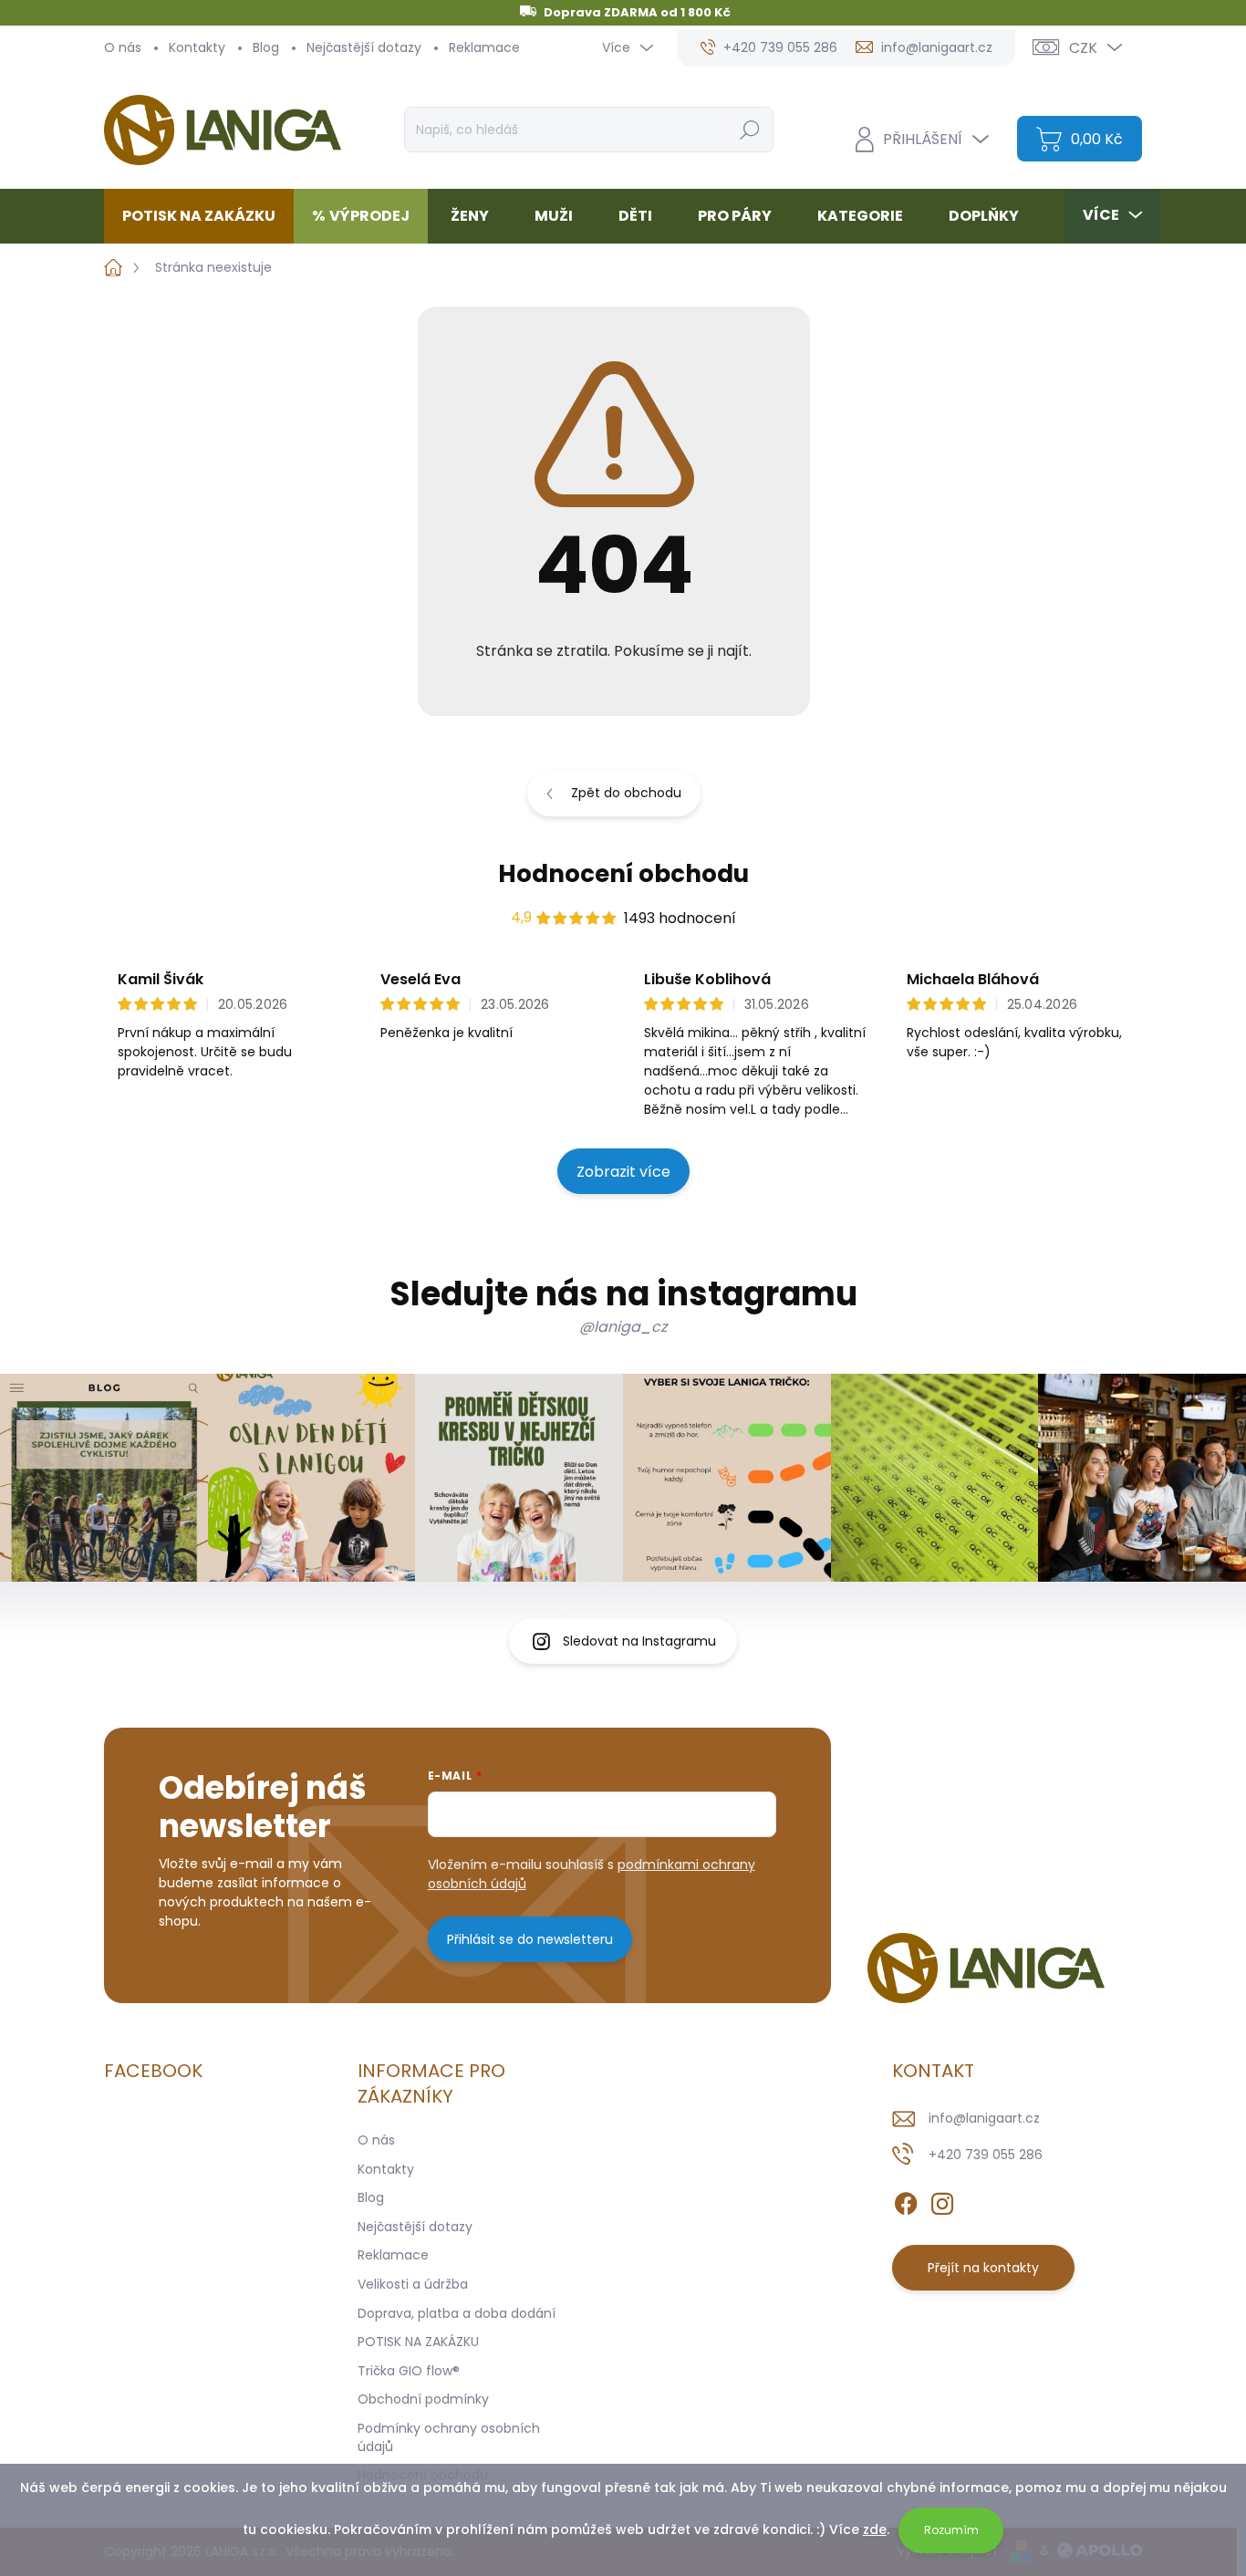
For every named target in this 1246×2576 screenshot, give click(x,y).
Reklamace (484, 47)
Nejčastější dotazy (364, 47)
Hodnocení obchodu (623, 874)
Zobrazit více (623, 1172)
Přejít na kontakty (983, 2268)
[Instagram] (942, 2200)
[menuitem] (206, 216)
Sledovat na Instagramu (639, 1641)
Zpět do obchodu (626, 793)
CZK (1083, 48)
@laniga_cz (623, 1327)
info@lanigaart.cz (984, 2118)
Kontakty (197, 47)
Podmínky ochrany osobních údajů (449, 2437)
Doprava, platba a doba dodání (457, 2313)
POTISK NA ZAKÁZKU (418, 2342)
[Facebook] (906, 2200)
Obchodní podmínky (423, 2399)
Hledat (749, 130)
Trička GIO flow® (409, 2371)
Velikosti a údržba (413, 2284)
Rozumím (951, 2530)
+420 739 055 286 (986, 2155)
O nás (123, 47)
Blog (266, 47)
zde (875, 2529)
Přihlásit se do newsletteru (530, 1939)
